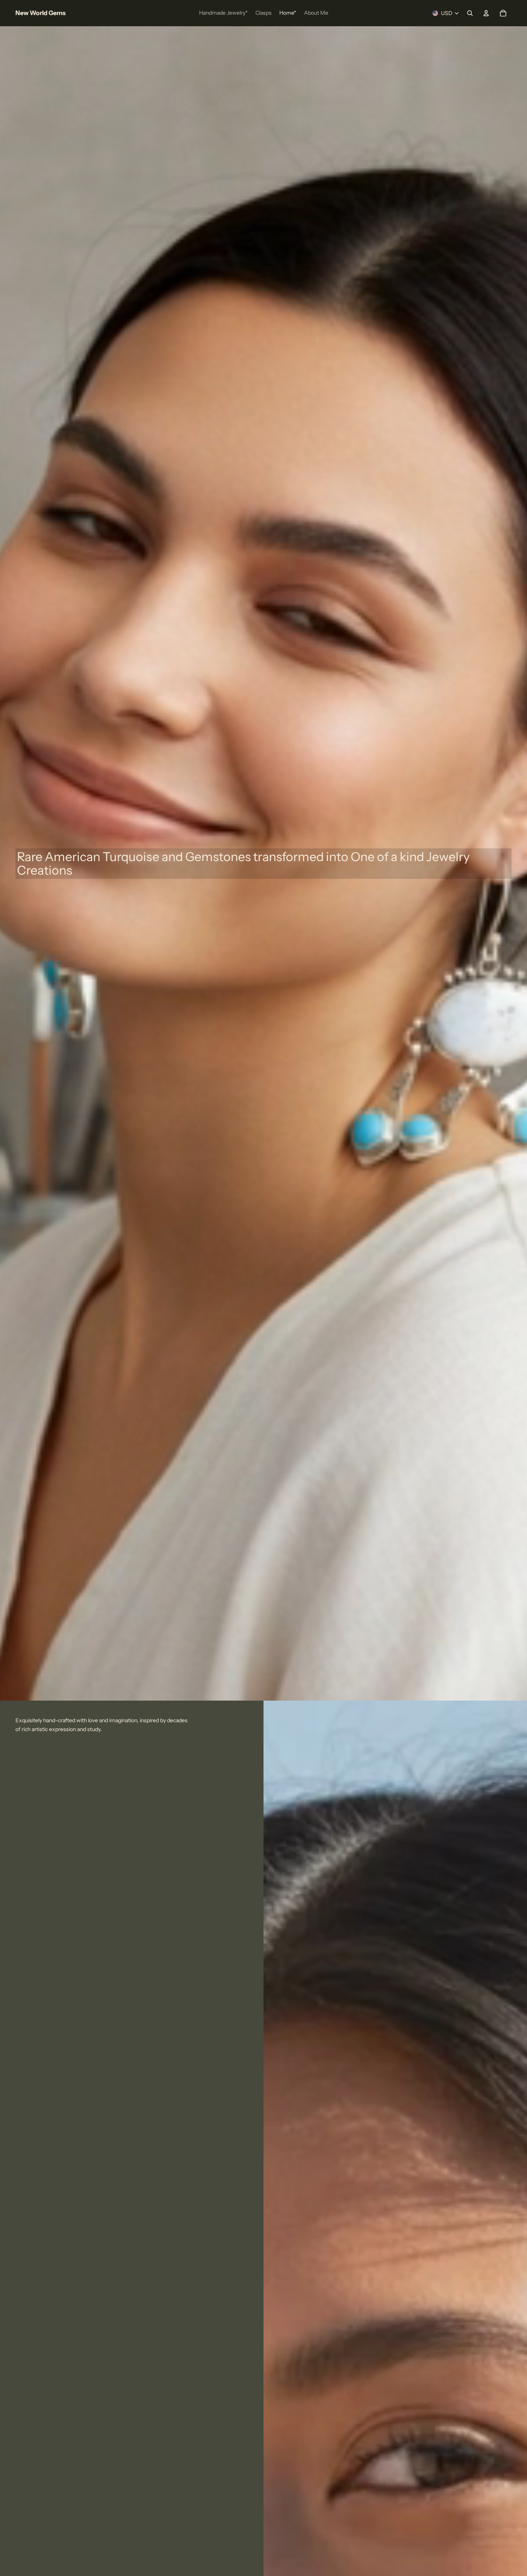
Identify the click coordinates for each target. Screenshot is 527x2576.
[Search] (470, 13)
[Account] (486, 13)
